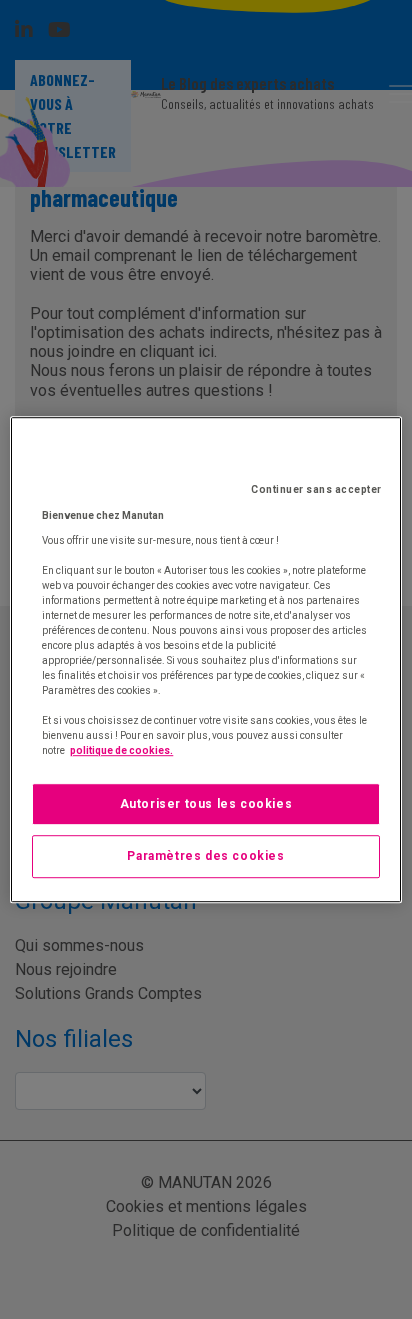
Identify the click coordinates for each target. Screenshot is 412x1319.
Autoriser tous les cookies (206, 804)
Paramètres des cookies (205, 857)
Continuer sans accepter (316, 489)
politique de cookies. (121, 750)
